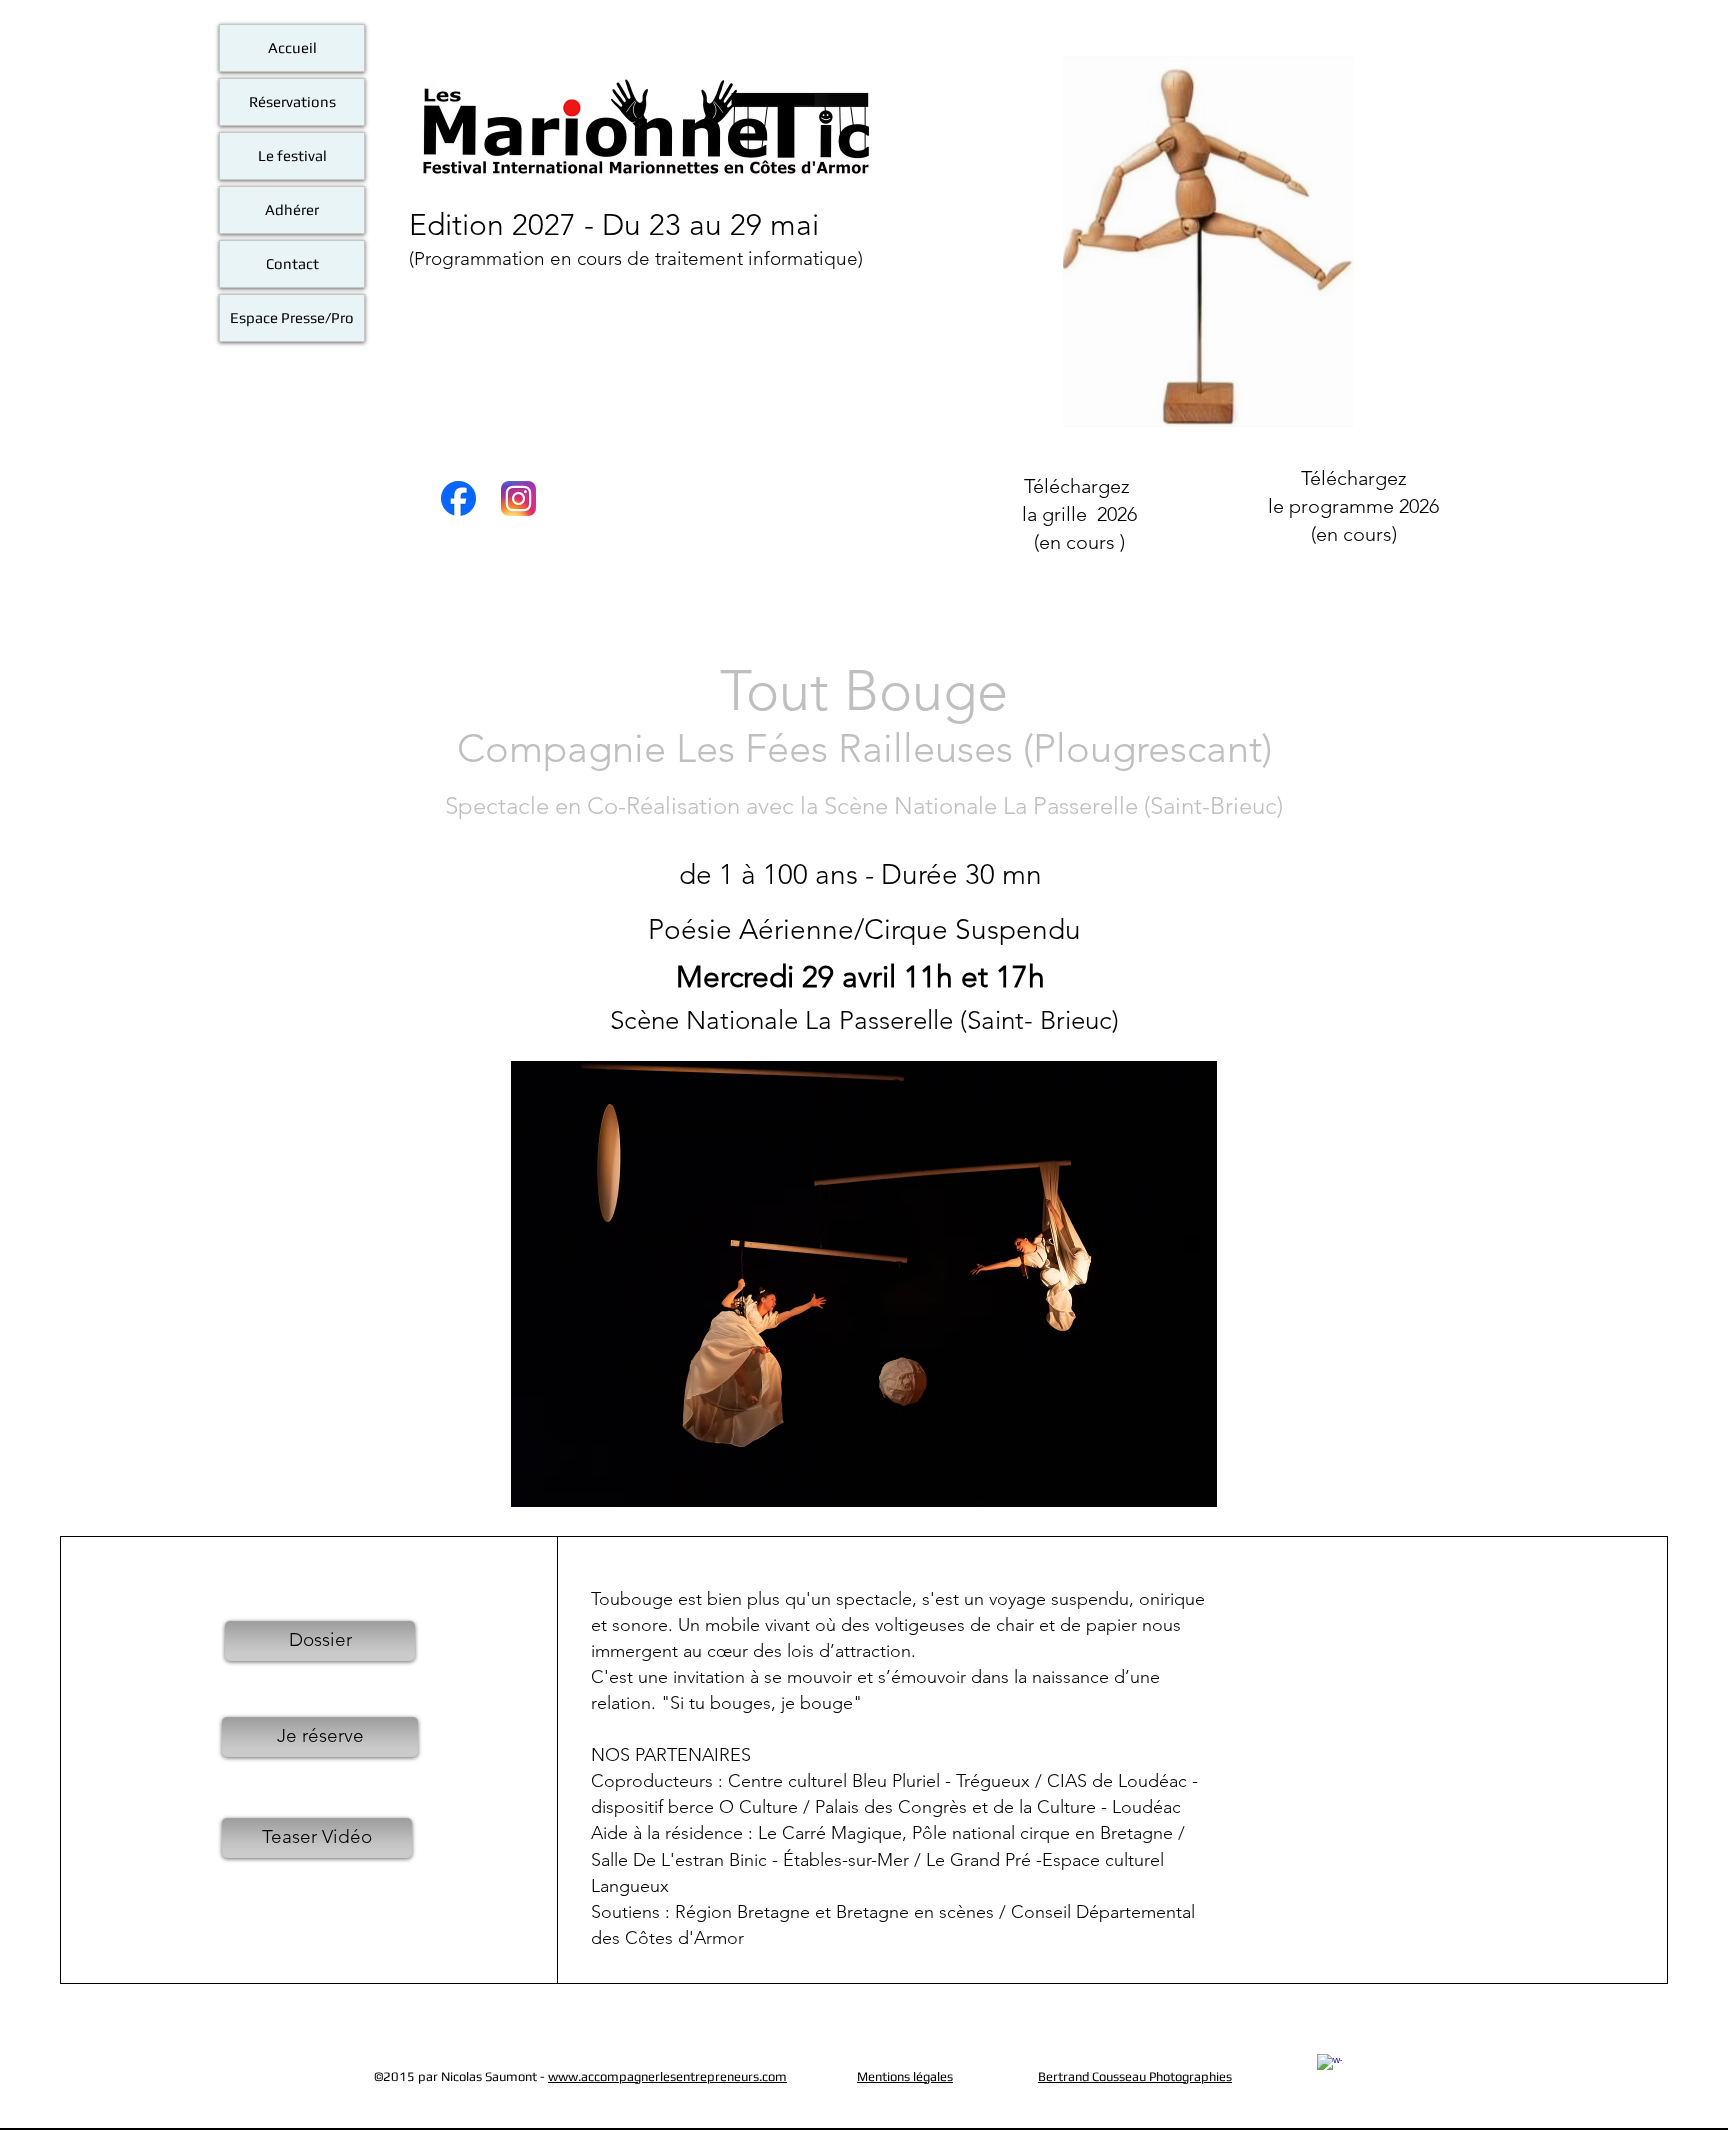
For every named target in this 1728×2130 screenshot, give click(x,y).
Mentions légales (905, 2076)
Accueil (292, 47)
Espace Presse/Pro (292, 317)
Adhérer (292, 209)
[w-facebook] (1329, 2066)
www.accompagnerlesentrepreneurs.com (667, 2076)
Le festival (292, 155)
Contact (292, 263)
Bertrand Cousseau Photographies (1135, 2076)
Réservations (292, 101)
